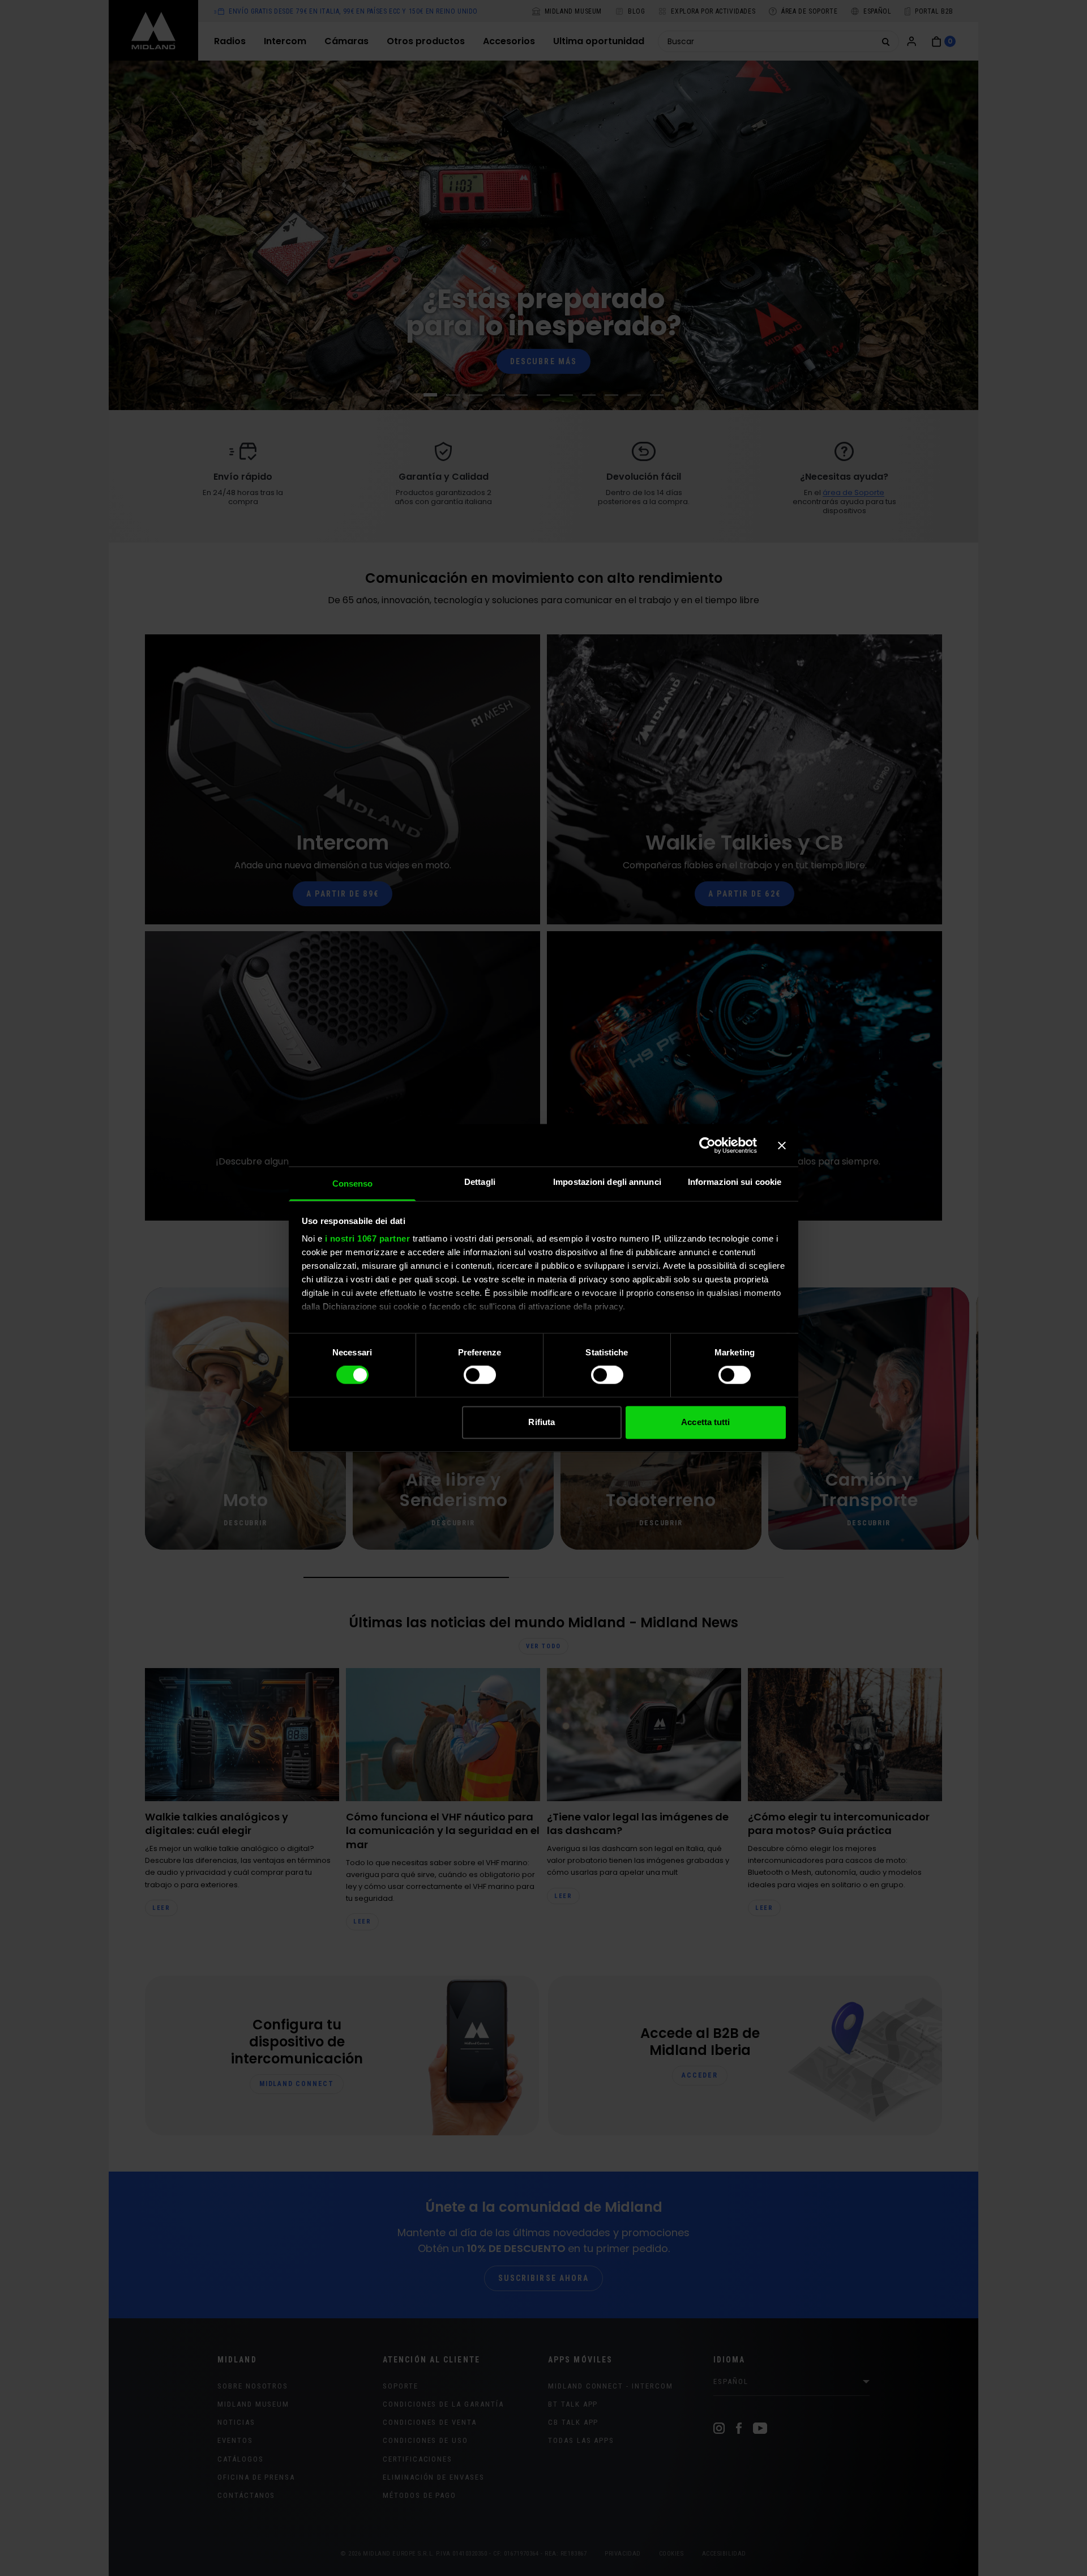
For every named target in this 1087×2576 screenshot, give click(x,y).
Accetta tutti (705, 1422)
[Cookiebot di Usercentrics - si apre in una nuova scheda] (707, 1145)
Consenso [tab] (353, 1183)
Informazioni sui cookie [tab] (735, 1182)
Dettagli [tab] (480, 1182)
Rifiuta (542, 1422)
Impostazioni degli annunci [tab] (607, 1182)
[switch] (480, 1375)
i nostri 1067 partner (368, 1238)
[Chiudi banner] (782, 1145)
